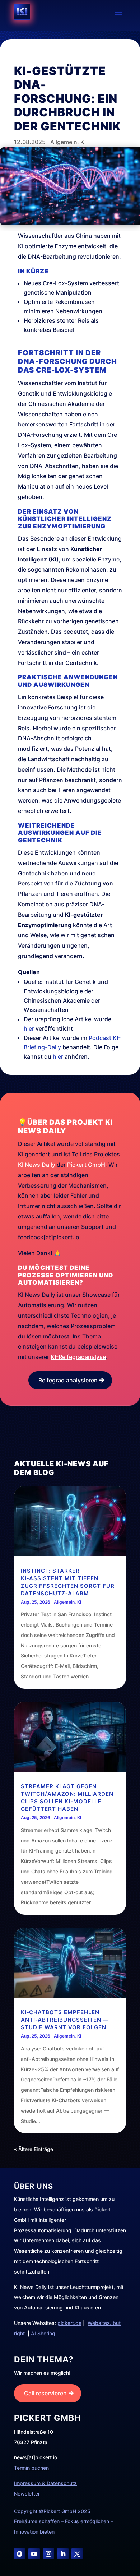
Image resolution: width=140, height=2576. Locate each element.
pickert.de (69, 2323)
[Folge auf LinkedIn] (63, 2554)
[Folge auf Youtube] (34, 2554)
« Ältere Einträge (34, 2149)
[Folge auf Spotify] (20, 2554)
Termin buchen (31, 2468)
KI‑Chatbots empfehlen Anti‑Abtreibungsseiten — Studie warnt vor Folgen (65, 2020)
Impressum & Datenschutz (45, 2483)
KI (83, 142)
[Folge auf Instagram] (48, 2554)
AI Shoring (43, 2333)
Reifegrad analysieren (68, 1380)
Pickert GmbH (86, 1165)
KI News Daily (37, 1165)
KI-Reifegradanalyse (78, 1357)
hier (29, 1028)
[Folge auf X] (77, 2554)
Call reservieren (45, 2393)
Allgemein (64, 142)
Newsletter (27, 2494)
